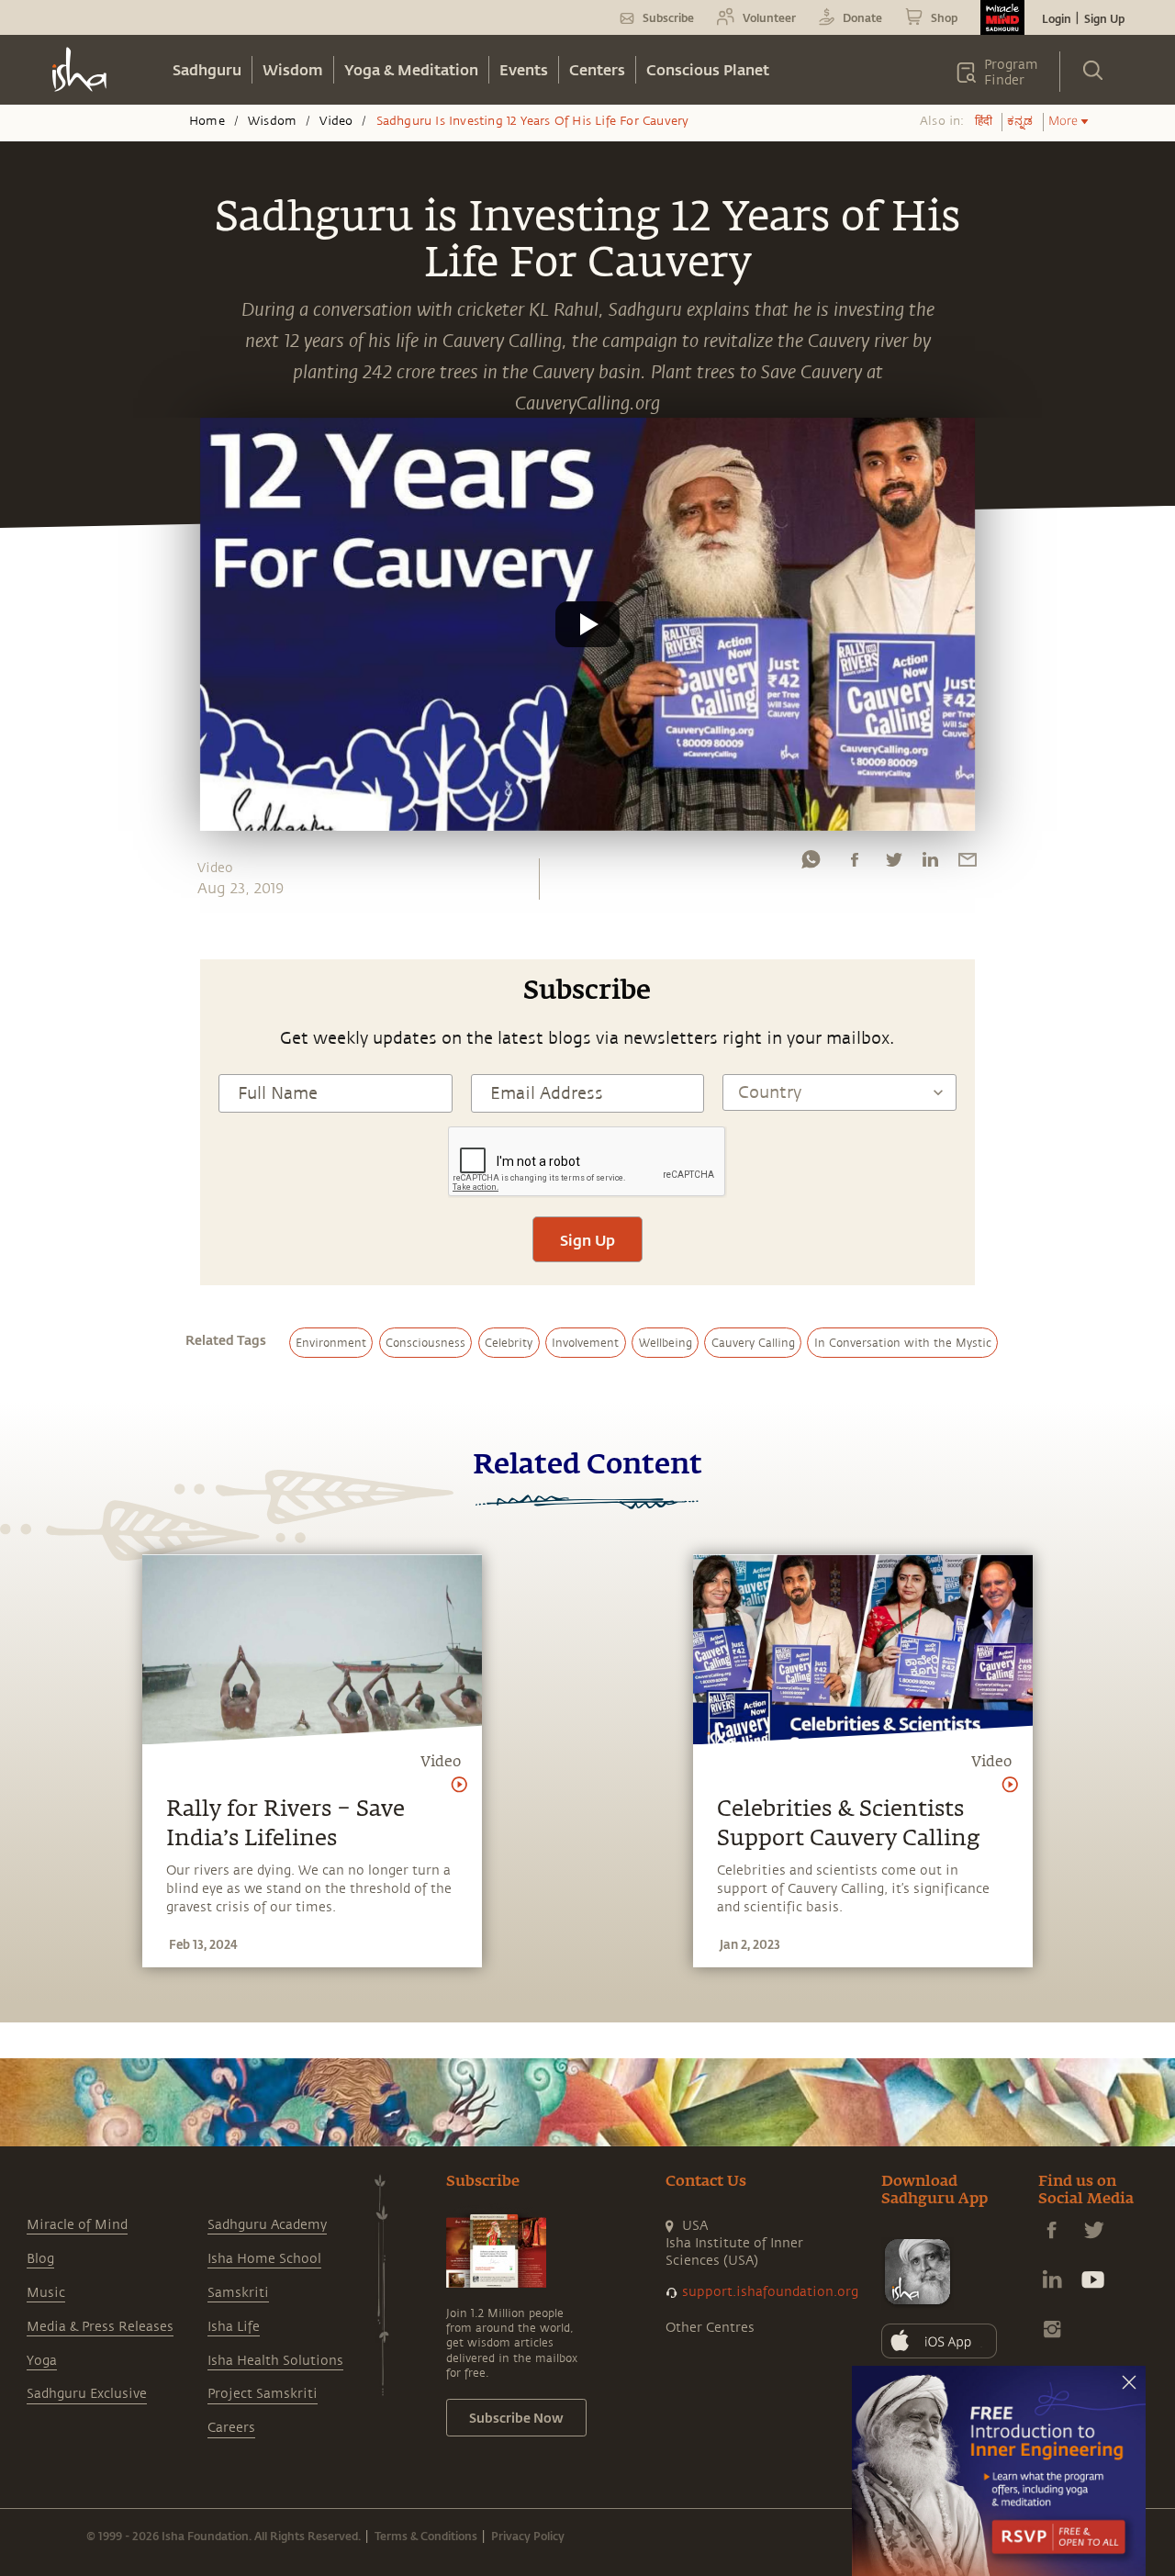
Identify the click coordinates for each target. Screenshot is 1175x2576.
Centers (597, 69)
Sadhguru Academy (267, 2225)
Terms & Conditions (426, 2536)
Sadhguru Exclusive (87, 2394)
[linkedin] (930, 864)
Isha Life (234, 2327)
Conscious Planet (708, 69)
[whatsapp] (811, 864)
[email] (968, 864)
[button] (588, 624)
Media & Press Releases (100, 2327)
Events (524, 69)
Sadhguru (207, 69)
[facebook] (855, 864)
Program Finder (1011, 73)
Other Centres (710, 2328)
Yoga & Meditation (411, 69)
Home (207, 121)
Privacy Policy (528, 2536)
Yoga (42, 2361)
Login (1057, 18)
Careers (231, 2428)
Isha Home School (264, 2259)
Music (46, 2293)
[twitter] (893, 864)
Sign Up (1104, 18)
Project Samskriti (263, 2394)
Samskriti (238, 2293)
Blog (40, 2259)
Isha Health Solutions (275, 2361)
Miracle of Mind (77, 2225)
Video (336, 121)
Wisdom (293, 69)
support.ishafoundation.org (770, 2292)
